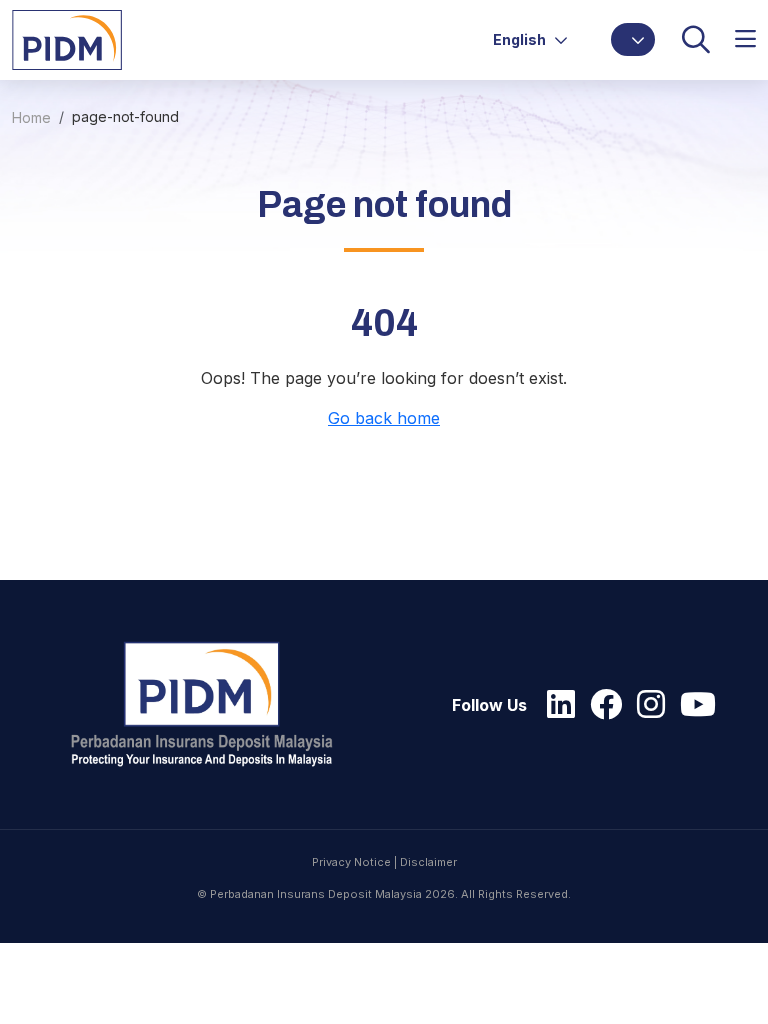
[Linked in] (556, 705)
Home (31, 117)
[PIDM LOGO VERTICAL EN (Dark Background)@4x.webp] (211, 704)
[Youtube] (693, 705)
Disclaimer (428, 862)
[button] (633, 39)
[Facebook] (601, 705)
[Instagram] (646, 705)
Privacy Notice (351, 862)
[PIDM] (67, 38)
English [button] (521, 39)
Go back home (384, 418)
